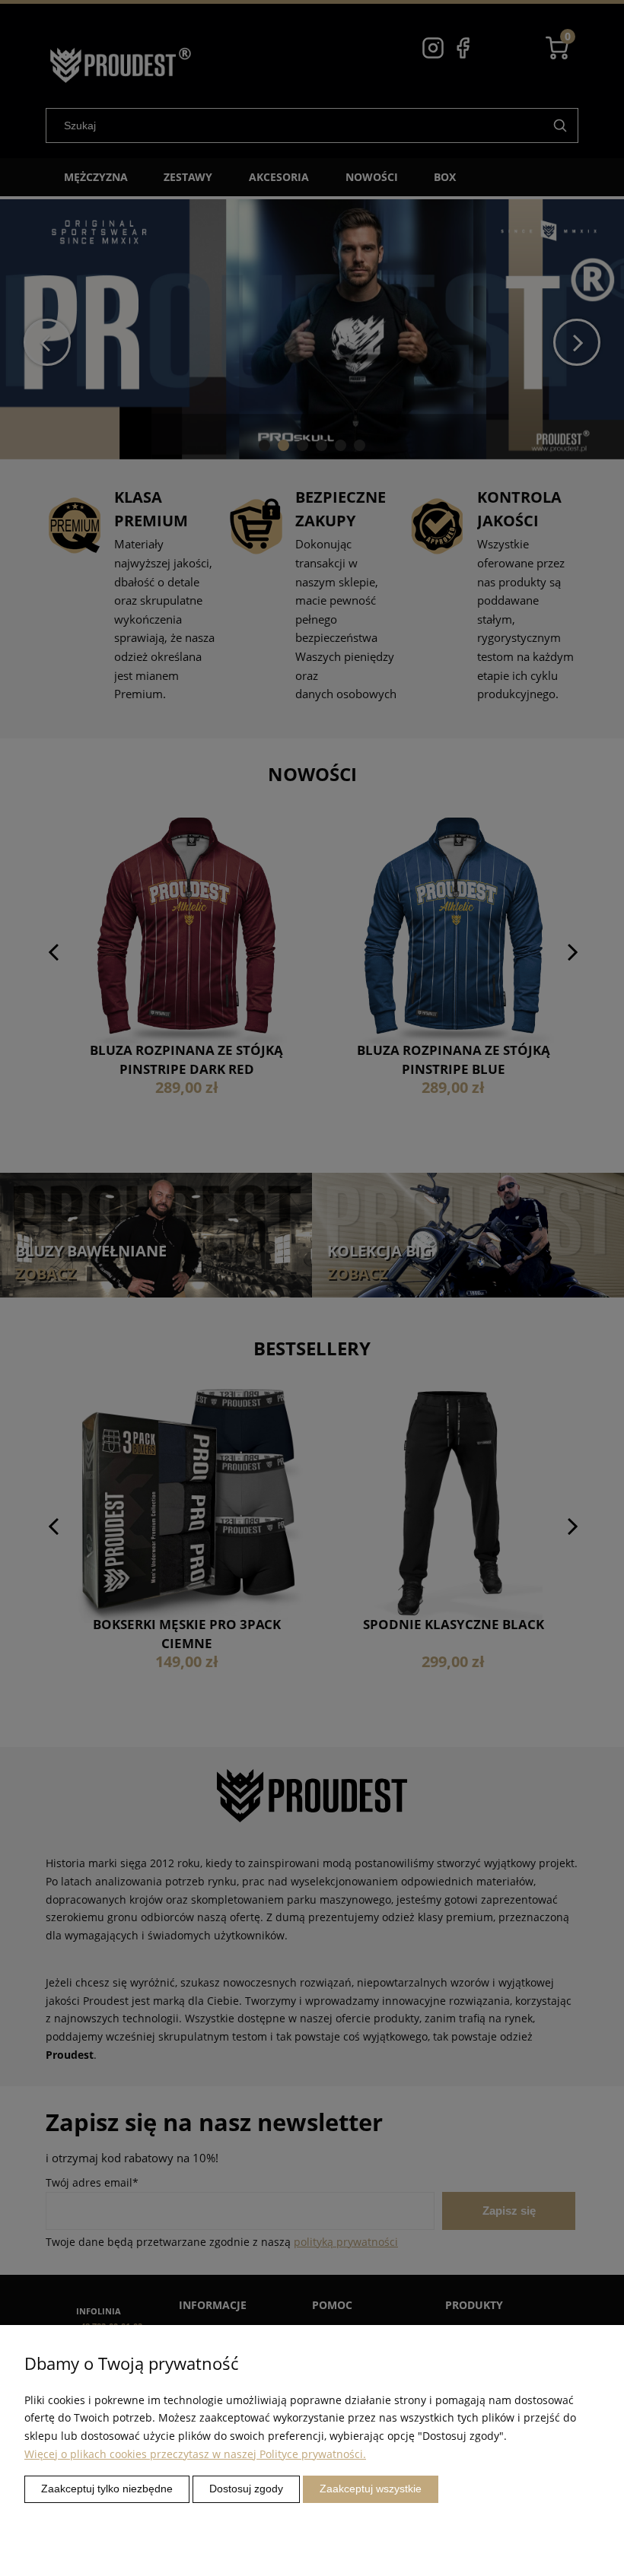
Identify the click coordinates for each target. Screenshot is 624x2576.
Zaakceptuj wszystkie (371, 2489)
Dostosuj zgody (246, 2489)
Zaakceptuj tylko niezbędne (107, 2489)
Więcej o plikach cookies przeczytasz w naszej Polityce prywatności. (195, 2454)
